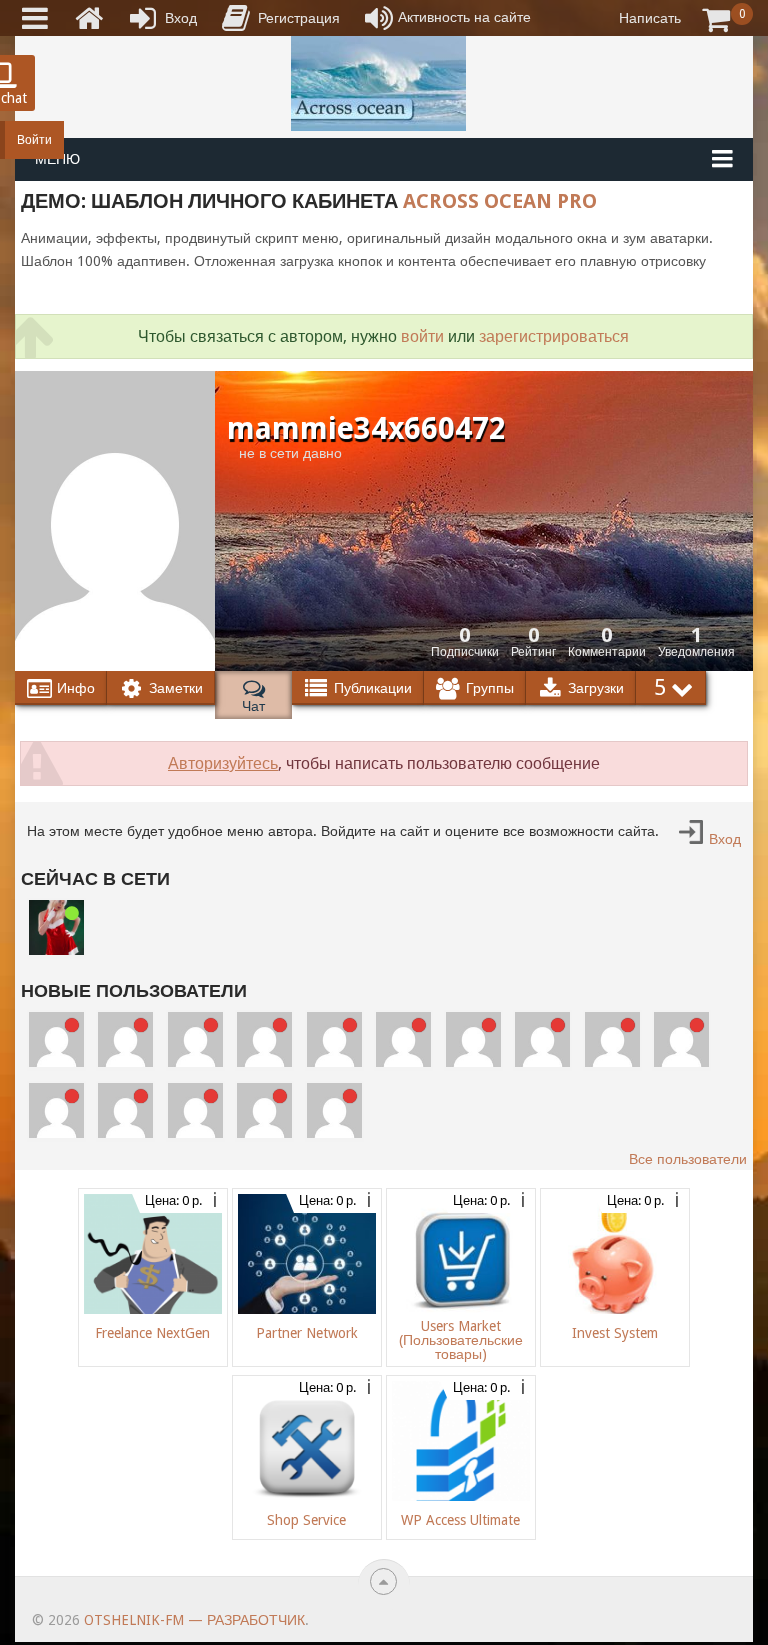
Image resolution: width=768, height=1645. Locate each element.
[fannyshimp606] (264, 1062)
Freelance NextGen (152, 1333)
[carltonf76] (56, 1062)
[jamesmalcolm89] (681, 1062)
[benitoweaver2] (264, 1133)
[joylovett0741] (125, 1133)
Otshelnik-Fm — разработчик (194, 1620)
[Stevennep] (56, 1133)
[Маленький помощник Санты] (56, 950)
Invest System (615, 1333)
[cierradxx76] (125, 1062)
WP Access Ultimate (460, 1520)
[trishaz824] (542, 1062)
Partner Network (307, 1333)
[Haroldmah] (334, 1133)
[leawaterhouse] (473, 1062)
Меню (57, 159)
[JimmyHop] (334, 1062)
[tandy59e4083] (612, 1062)
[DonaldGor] (403, 1062)
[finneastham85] (195, 1133)
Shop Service (306, 1520)
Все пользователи (688, 1159)
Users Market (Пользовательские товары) (461, 1340)
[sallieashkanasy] (195, 1062)
